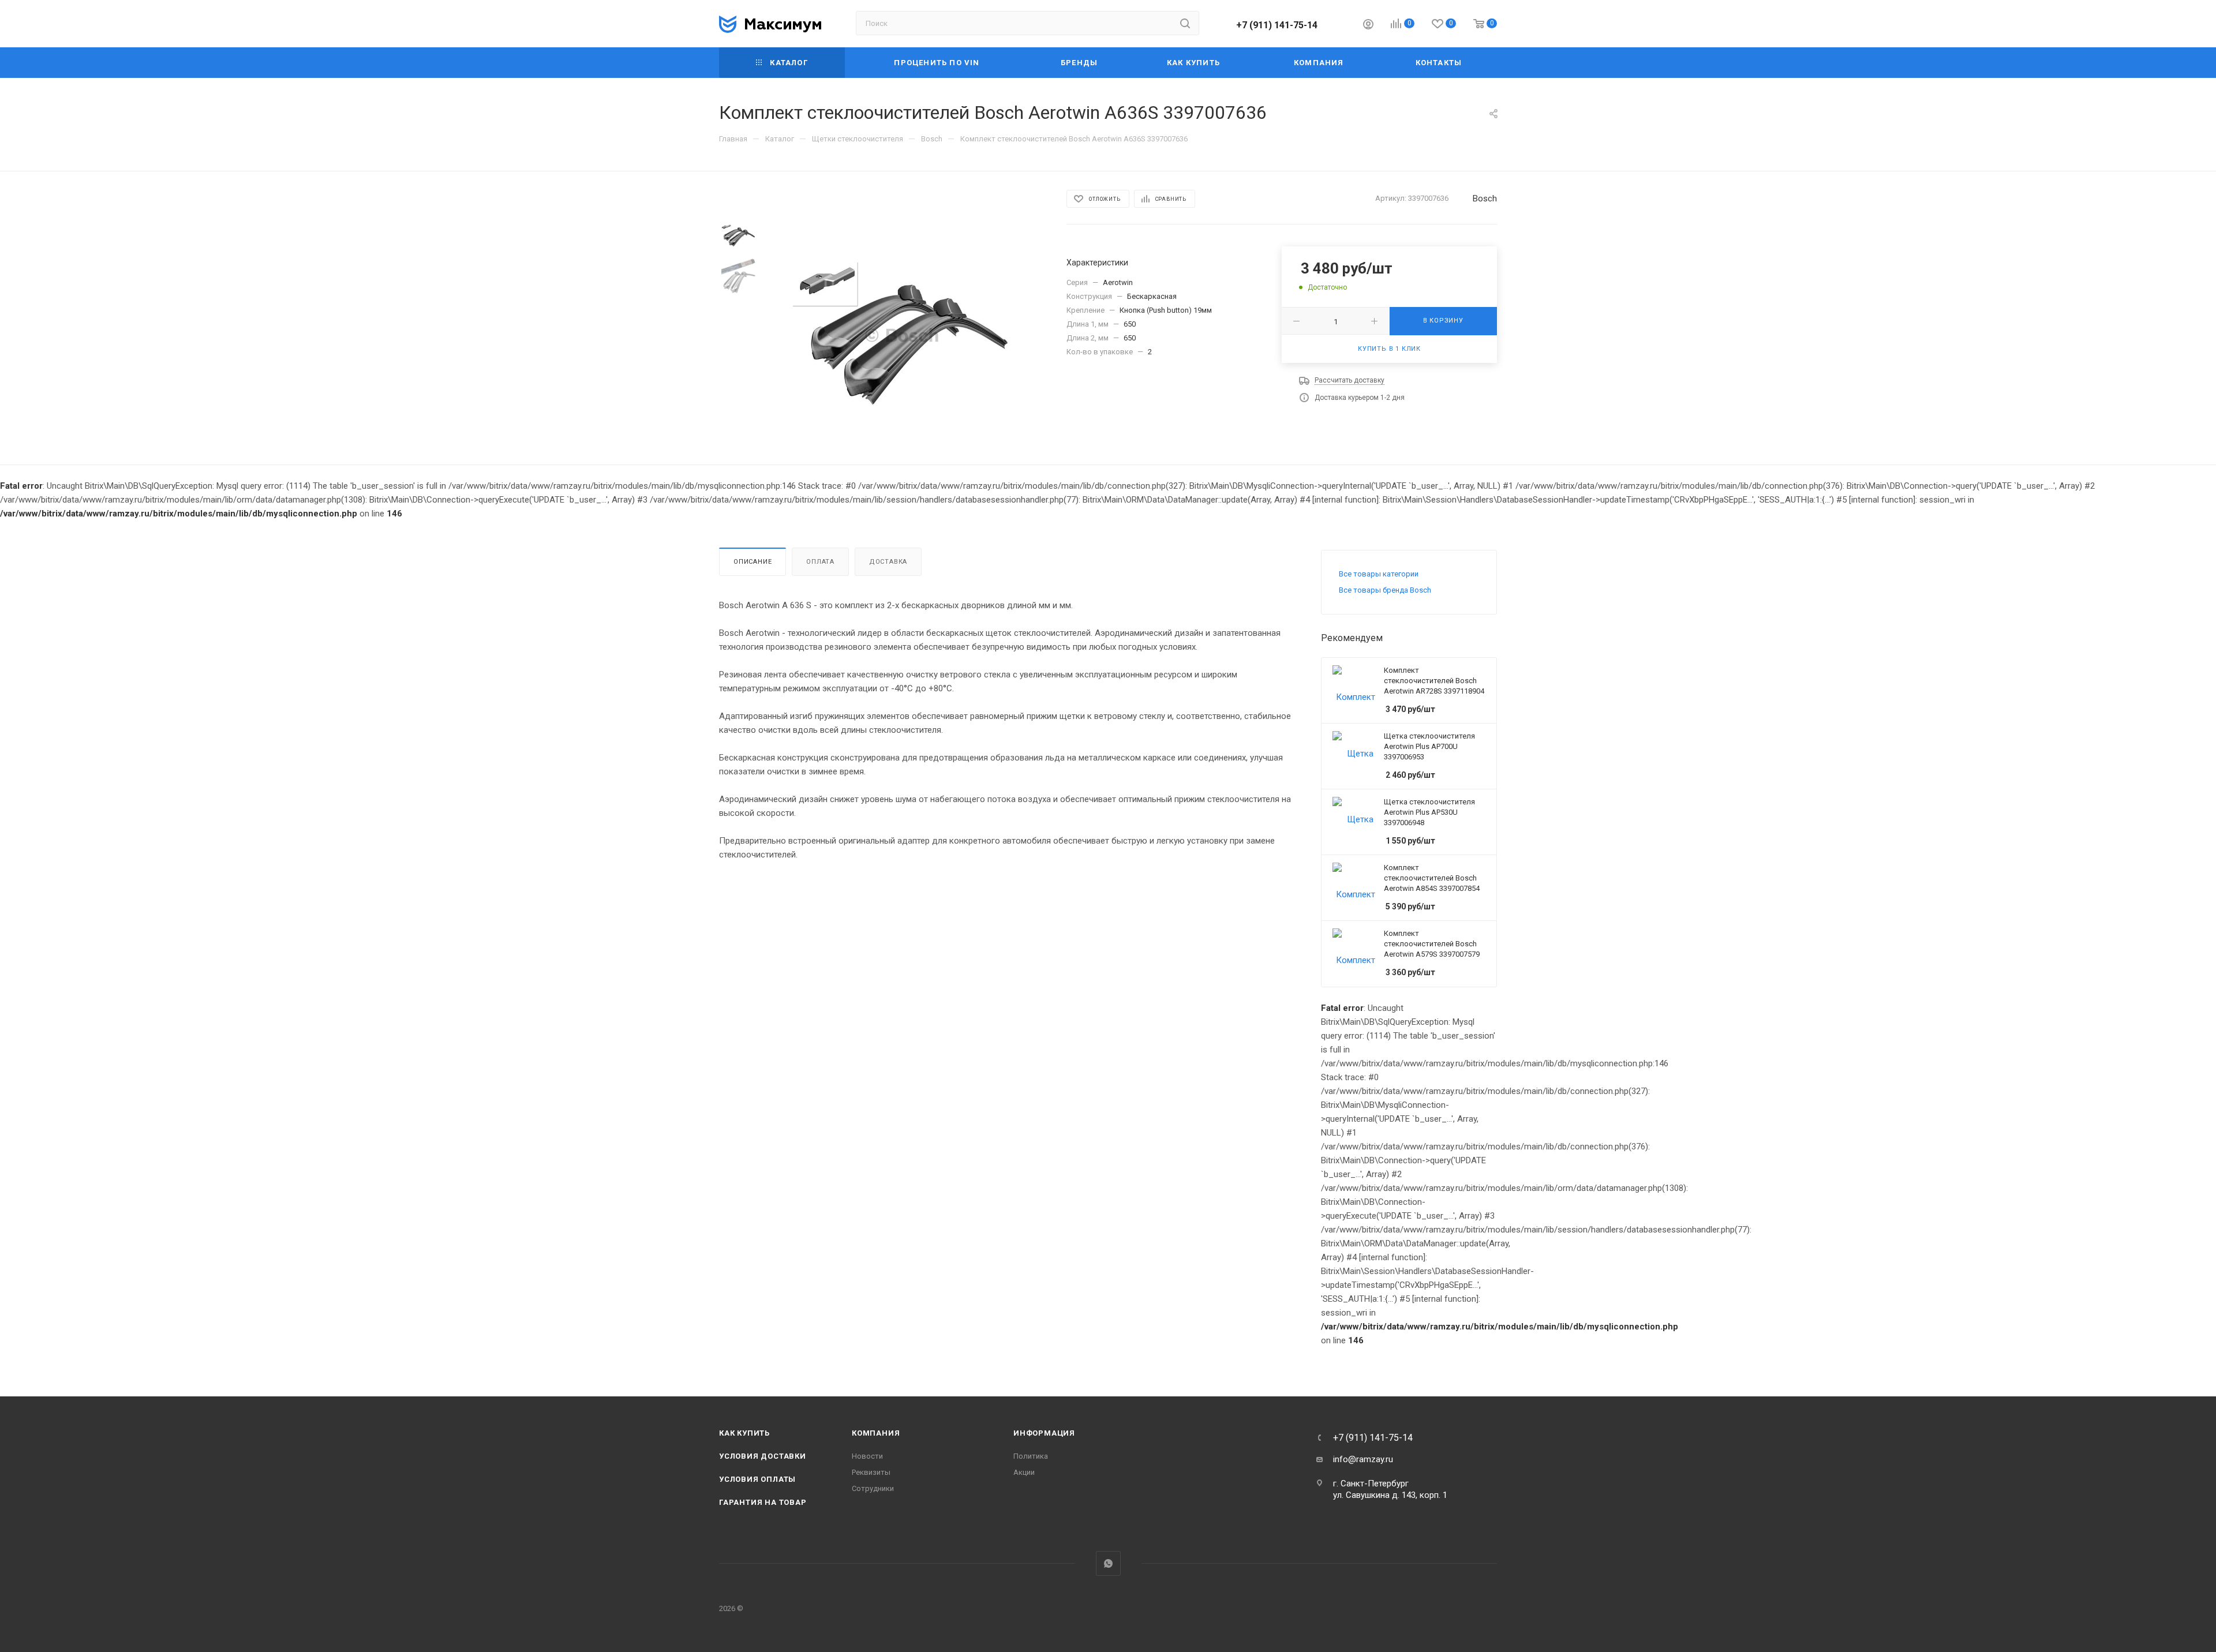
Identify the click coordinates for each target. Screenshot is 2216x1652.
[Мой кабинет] (1368, 26)
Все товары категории (1379, 574)
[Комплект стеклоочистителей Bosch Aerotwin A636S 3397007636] (902, 335)
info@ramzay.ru (1363, 1459)
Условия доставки (763, 1456)
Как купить (744, 1433)
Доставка (888, 562)
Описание (753, 562)
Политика (1031, 1456)
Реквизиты (871, 1472)
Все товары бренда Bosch (1385, 590)
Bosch (1485, 198)
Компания (876, 1433)
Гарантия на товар (763, 1502)
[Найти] (1185, 23)
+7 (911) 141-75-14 (1277, 25)
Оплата (820, 562)
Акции (1024, 1472)
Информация (1044, 1433)
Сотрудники (873, 1488)
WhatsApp (1108, 1563)
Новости (867, 1456)
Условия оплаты (757, 1479)
